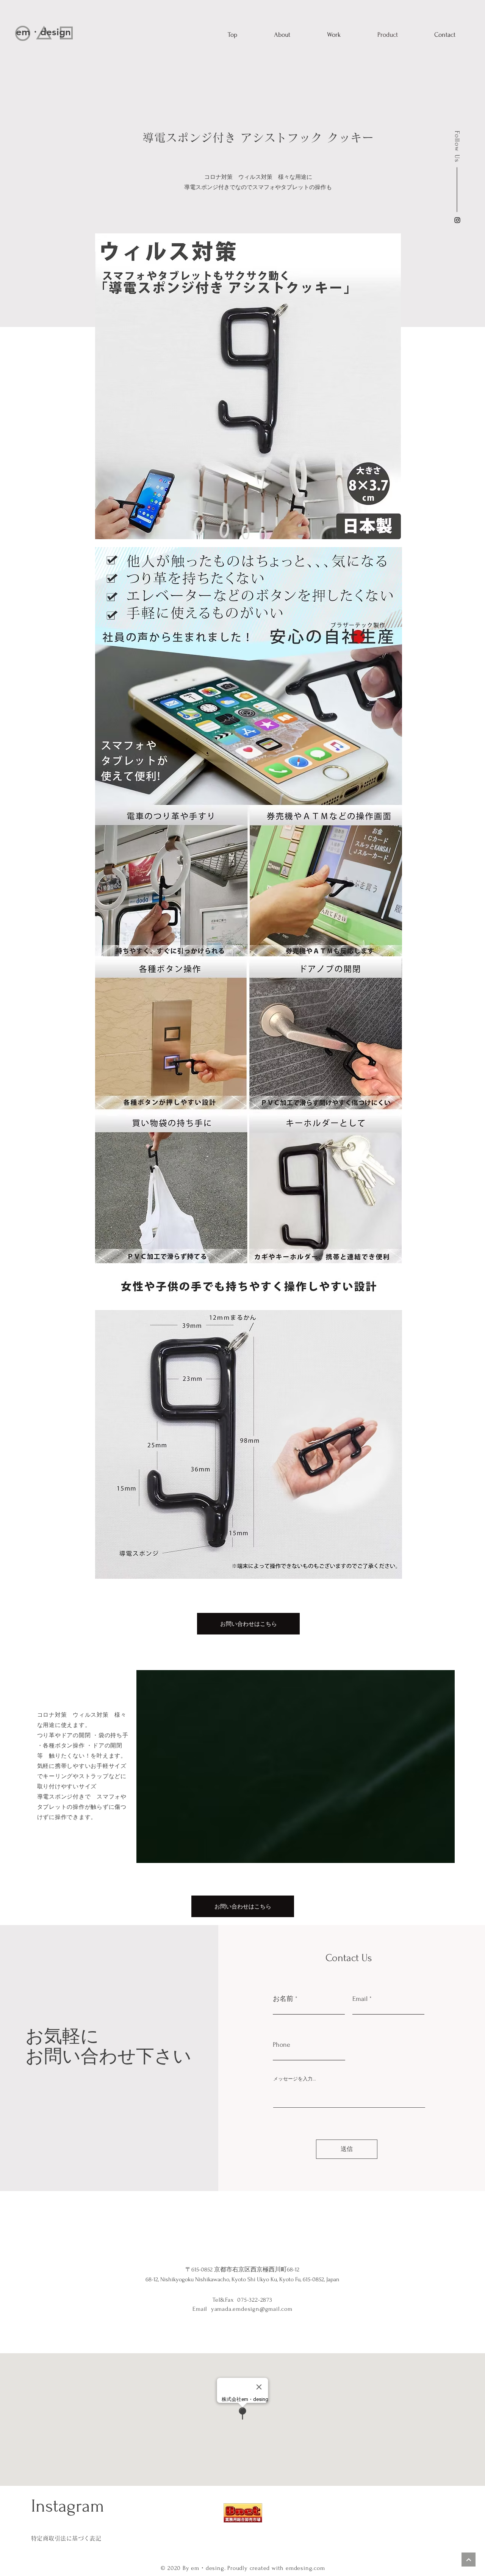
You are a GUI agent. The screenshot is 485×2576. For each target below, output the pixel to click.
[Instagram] (457, 220)
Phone (282, 2045)
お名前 (283, 1999)
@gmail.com (276, 2309)
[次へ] (469, 2560)
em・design (43, 32)
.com (318, 2568)
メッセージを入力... (295, 2079)
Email (360, 1999)
